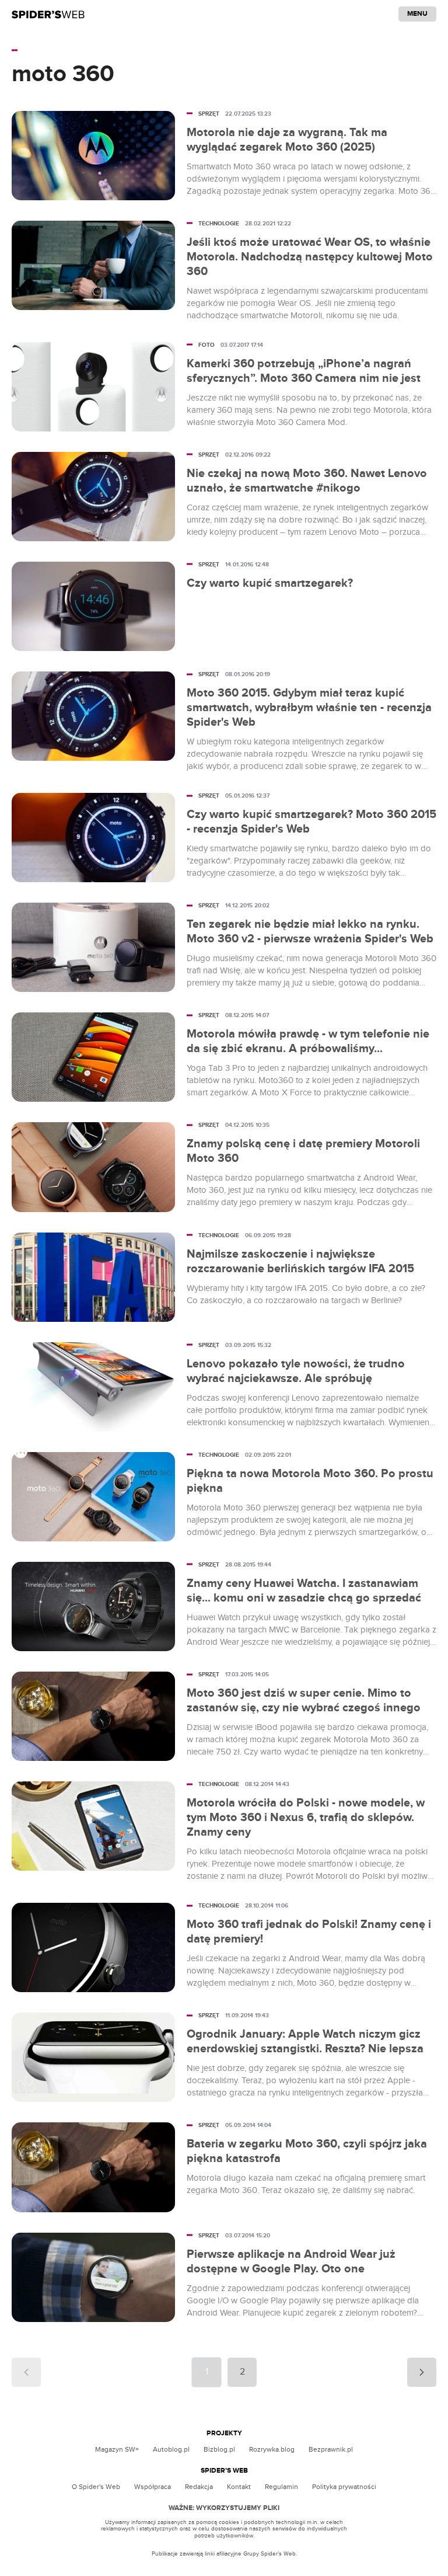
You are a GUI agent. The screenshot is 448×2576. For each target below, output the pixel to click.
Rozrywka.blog (272, 2449)
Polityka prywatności (344, 2487)
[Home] (48, 14)
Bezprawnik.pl (331, 2449)
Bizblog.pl (219, 2449)
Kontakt (239, 2487)
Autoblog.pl (171, 2449)
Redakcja (199, 2487)
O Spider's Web (96, 2487)
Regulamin (281, 2487)
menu (417, 14)
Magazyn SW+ (117, 2449)
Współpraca (153, 2487)
